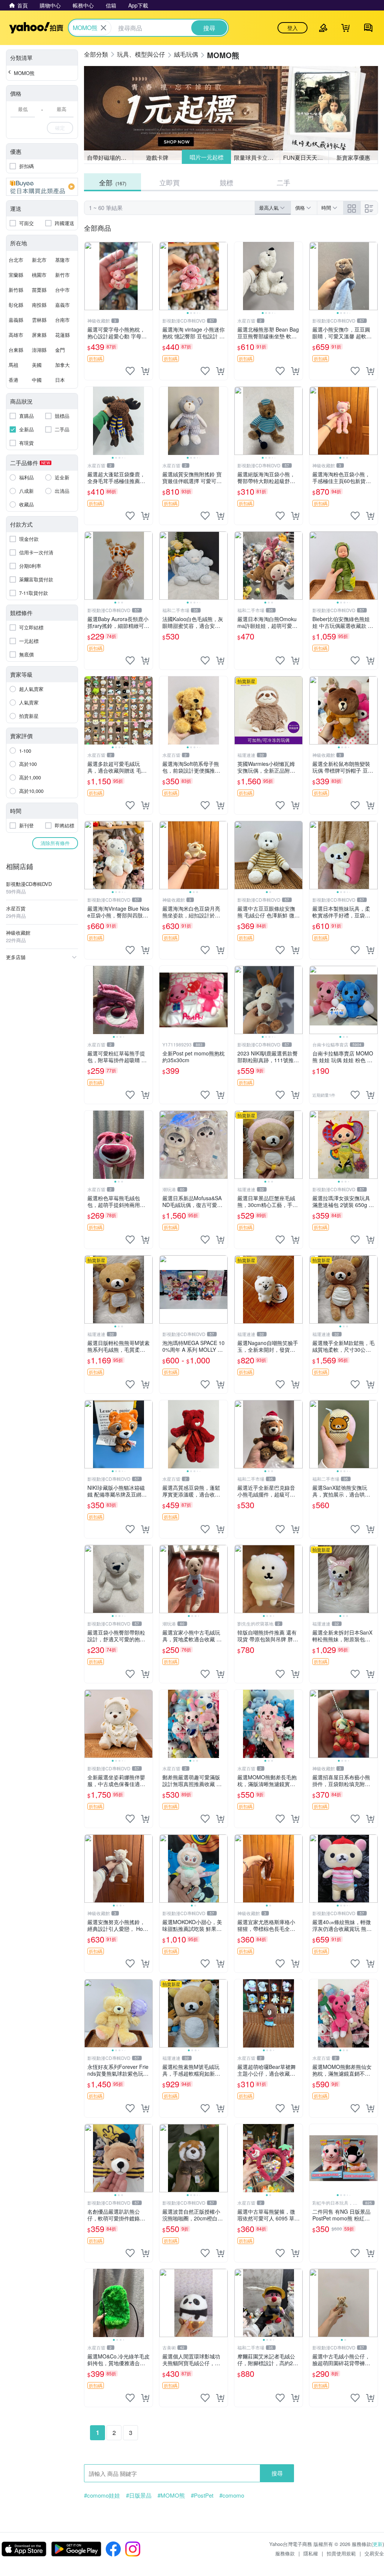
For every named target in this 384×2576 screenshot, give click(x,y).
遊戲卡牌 (157, 157)
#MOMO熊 (171, 2495)
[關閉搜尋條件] (103, 28)
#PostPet (202, 2495)
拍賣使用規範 (341, 2553)
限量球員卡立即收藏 (257, 157)
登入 (292, 28)
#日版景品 (139, 2495)
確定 (60, 128)
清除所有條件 (55, 843)
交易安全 (374, 2553)
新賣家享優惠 (353, 157)
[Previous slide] (164, 276)
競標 (226, 182)
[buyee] (42, 187)
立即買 (169, 182)
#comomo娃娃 (102, 2495)
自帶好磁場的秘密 (109, 157)
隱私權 (311, 2553)
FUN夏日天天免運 (306, 157)
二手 (283, 182)
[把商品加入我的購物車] (145, 371)
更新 (378, 2544)
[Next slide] (223, 276)
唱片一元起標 (206, 157)
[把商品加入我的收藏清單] (130, 371)
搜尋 (277, 2473)
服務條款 (285, 2553)
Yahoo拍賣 (36, 28)
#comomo (232, 2495)
